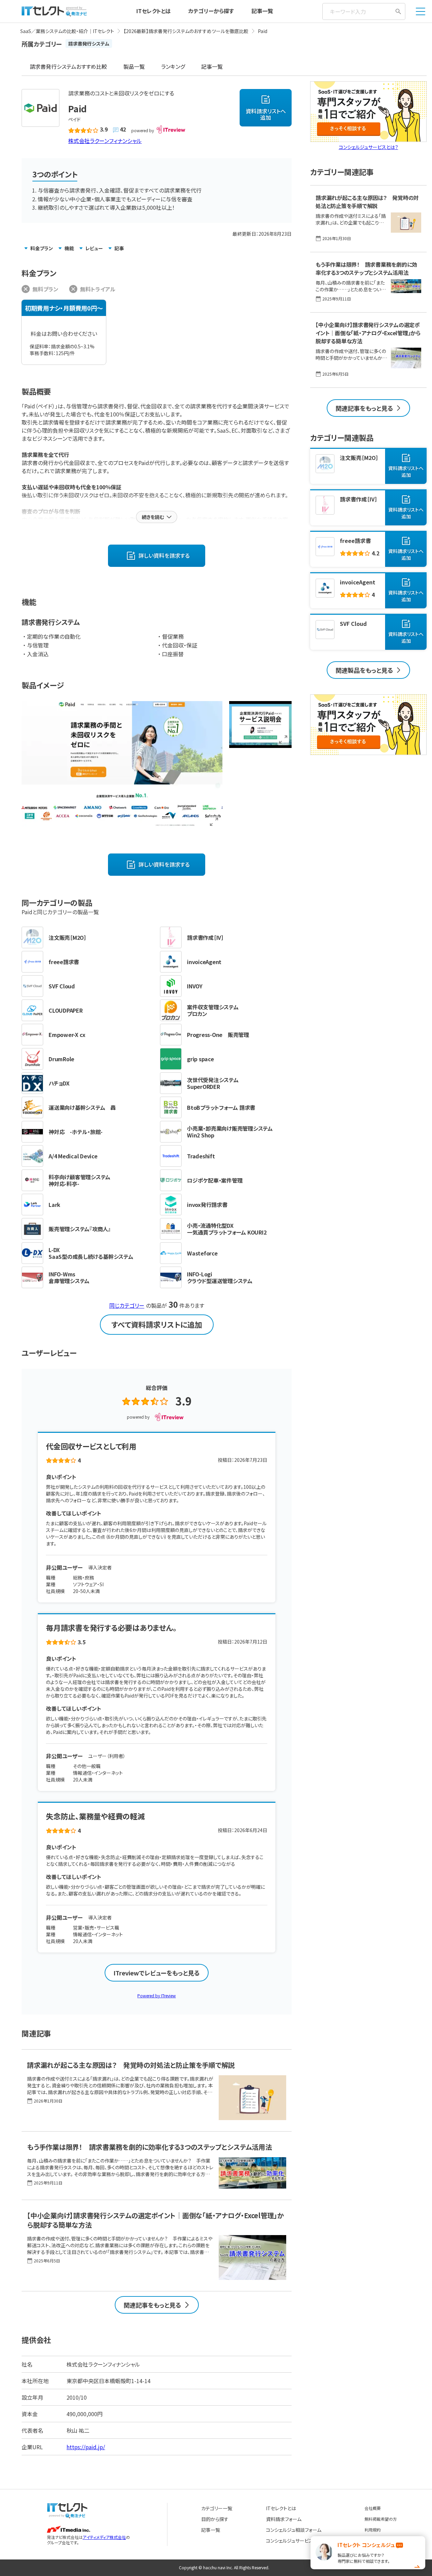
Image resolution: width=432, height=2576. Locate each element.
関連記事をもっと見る (152, 2305)
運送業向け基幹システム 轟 (82, 1107)
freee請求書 (64, 962)
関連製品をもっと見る (364, 670)
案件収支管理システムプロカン (213, 1010)
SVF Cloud (62, 986)
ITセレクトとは (154, 11)
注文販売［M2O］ (67, 937)
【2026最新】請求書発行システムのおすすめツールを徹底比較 (186, 31)
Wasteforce (202, 1253)
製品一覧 (134, 66)
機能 (69, 248)
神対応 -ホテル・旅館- (76, 1132)
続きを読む (153, 517)
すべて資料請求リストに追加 (157, 1324)
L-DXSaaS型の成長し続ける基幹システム (91, 1253)
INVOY (195, 986)
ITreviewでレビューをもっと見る (157, 1973)
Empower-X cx (67, 1035)
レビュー (94, 248)
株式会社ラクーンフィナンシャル (105, 141)
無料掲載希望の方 (381, 2519)
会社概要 (373, 2508)
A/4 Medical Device (73, 1156)
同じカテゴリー (127, 1305)
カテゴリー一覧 (217, 2508)
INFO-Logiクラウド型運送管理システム (220, 1277)
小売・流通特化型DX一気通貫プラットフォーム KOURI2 (227, 1229)
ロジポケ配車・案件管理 (215, 1180)
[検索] (398, 11)
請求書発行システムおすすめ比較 (68, 66)
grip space (200, 1059)
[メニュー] (421, 11)
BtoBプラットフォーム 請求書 (221, 1107)
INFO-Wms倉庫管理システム (69, 1277)
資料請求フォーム (284, 2519)
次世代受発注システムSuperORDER (213, 1083)
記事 (119, 248)
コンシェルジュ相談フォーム (294, 2530)
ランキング (173, 66)
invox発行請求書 (207, 1205)
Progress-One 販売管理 (218, 1035)
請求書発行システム (89, 44)
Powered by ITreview (157, 1995)
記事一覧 (262, 11)
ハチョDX (59, 1083)
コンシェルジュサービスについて (298, 2541)
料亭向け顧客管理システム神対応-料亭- (79, 1180)
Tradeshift (201, 1156)
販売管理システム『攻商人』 (80, 1229)
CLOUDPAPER (66, 1010)
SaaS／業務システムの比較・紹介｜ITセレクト (67, 31)
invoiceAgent (204, 962)
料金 (42, 248)
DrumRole (61, 1059)
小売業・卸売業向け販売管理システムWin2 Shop (230, 1132)
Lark (55, 1205)
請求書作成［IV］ (205, 937)
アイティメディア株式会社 (104, 2537)
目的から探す (215, 2519)
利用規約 (373, 2530)
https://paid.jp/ (86, 2447)
